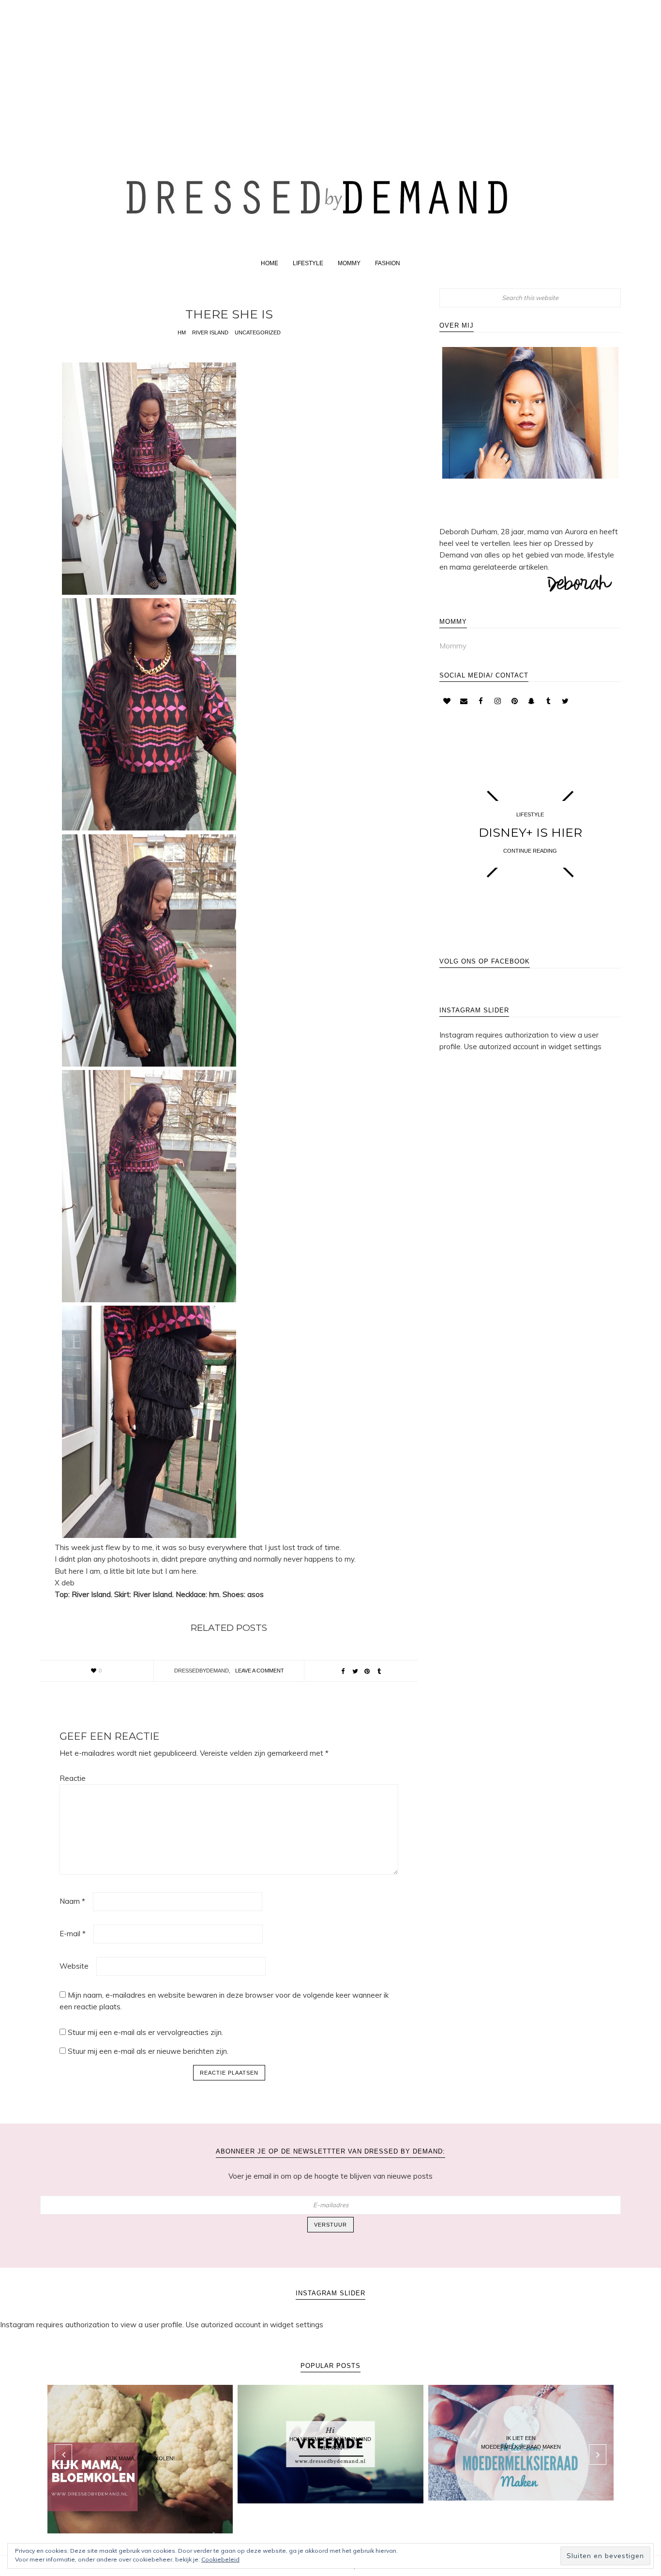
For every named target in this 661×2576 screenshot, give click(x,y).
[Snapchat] (531, 701)
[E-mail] (464, 701)
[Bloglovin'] (447, 701)
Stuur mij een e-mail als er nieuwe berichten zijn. (148, 2051)
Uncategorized (258, 332)
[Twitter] (565, 701)
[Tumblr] (548, 701)
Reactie (73, 1778)
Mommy (453, 646)
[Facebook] (481, 701)
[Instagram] (497, 701)
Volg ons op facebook (485, 961)
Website (74, 1966)
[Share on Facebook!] (343, 1672)
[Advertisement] (330, 69)
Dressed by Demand (330, 195)
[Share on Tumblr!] (379, 1672)
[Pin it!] (367, 1672)
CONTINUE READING (530, 851)
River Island (210, 332)
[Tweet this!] (355, 1672)
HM (182, 332)
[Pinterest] (514, 701)
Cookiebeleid (220, 2559)
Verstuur (330, 2225)
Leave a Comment (260, 1671)
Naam (72, 1901)
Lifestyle (530, 814)
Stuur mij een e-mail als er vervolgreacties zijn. (145, 2032)
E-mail (73, 1934)
